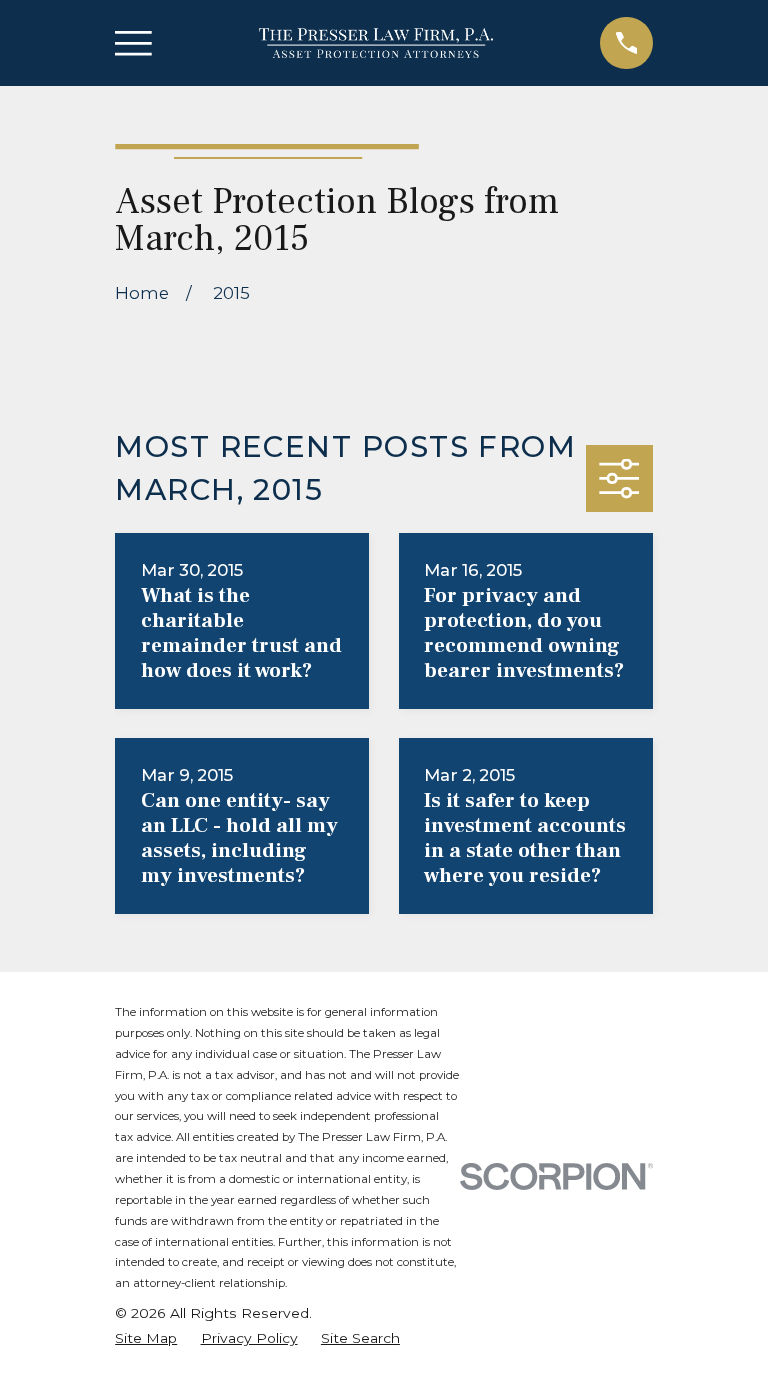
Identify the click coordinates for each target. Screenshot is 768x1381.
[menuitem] (146, 1338)
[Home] (376, 43)
